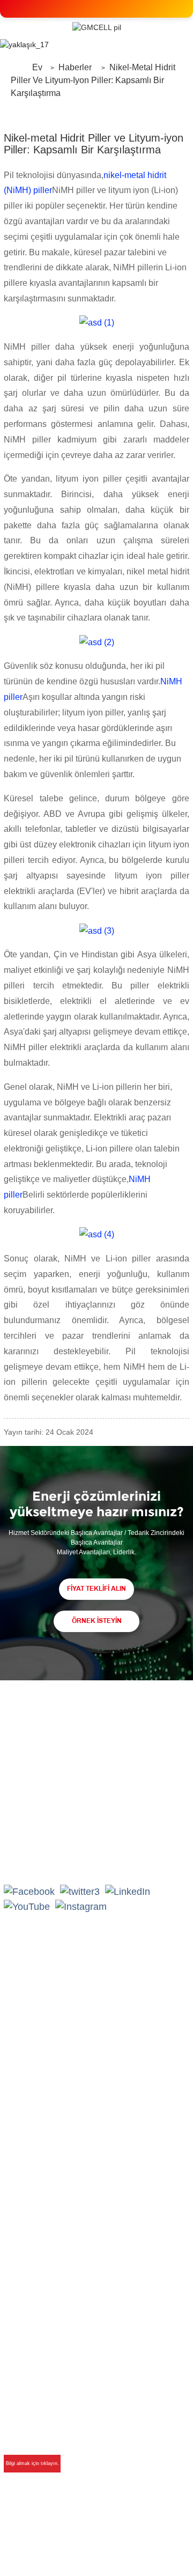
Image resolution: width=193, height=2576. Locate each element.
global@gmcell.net (60, 1858)
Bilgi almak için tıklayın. (32, 2463)
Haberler (75, 67)
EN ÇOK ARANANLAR (113, 2552)
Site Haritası (119, 2538)
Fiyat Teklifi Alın (96, 1589)
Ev (37, 67)
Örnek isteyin (97, 1621)
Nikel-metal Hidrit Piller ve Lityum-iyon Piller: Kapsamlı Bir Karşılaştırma (93, 80)
